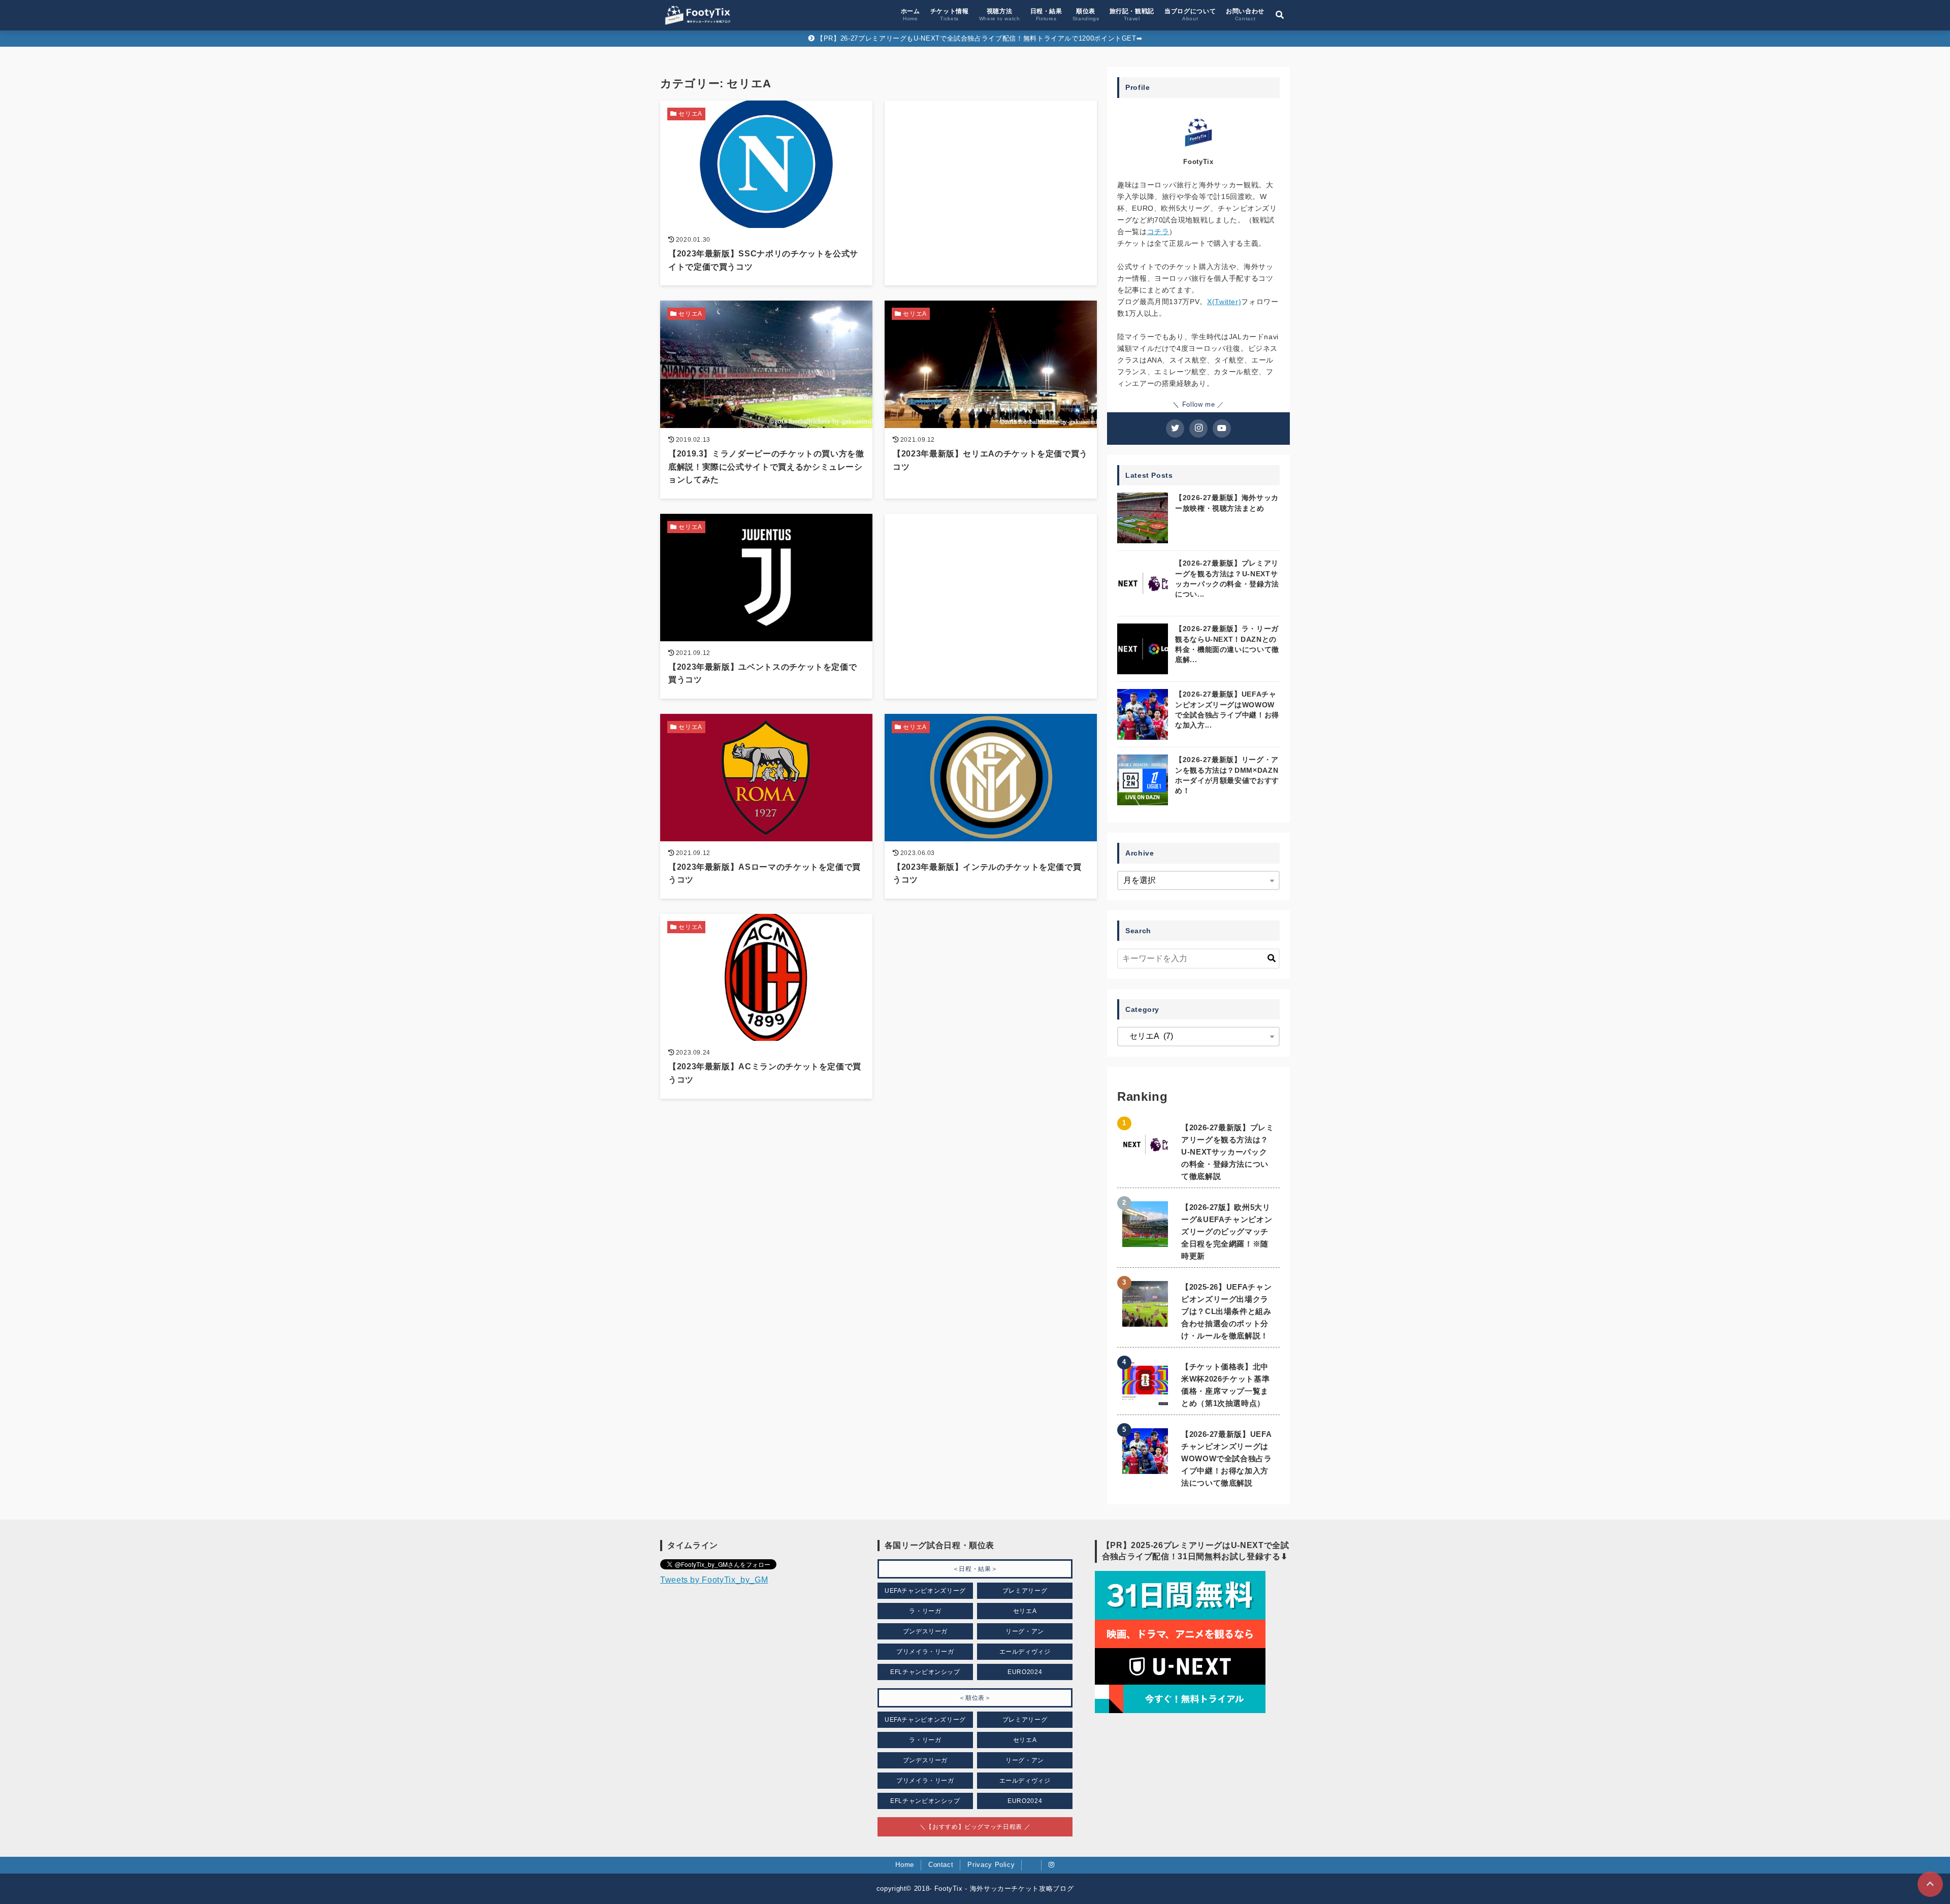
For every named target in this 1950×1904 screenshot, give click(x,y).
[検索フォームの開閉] (1280, 15)
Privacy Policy (991, 1865)
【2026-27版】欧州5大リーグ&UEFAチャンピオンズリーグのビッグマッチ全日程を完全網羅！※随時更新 (1227, 1232)
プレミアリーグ (1025, 1591)
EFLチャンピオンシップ (925, 1672)
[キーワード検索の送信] (1272, 959)
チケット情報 (950, 14)
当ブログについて (1190, 14)
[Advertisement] (991, 163)
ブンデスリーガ (925, 1631)
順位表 (1086, 14)
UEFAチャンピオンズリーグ (925, 1591)
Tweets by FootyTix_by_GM (714, 1580)
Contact (941, 1865)
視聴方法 (1000, 14)
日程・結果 (1046, 14)
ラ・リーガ (925, 1611)
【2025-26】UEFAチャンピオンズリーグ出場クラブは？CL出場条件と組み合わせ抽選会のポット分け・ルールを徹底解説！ (1226, 1311)
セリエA (1025, 1611)
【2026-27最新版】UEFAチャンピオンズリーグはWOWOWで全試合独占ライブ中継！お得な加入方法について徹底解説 (1227, 1458)
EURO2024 (1025, 1672)
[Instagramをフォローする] (1198, 429)
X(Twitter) (1224, 302)
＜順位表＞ (975, 1698)
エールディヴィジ (1025, 1652)
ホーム (911, 14)
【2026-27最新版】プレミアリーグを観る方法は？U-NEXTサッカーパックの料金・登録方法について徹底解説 (1228, 1152)
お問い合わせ (1245, 14)
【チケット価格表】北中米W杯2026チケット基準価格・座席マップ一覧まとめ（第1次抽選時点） (1225, 1385)
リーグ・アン (1025, 1631)
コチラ (1158, 232)
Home (905, 1865)
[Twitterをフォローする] (1175, 429)
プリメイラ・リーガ (925, 1652)
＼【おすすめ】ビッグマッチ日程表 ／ (975, 1827)
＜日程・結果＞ (975, 1569)
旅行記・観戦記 (1132, 14)
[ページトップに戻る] (1930, 1884)
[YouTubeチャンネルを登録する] (1222, 429)
